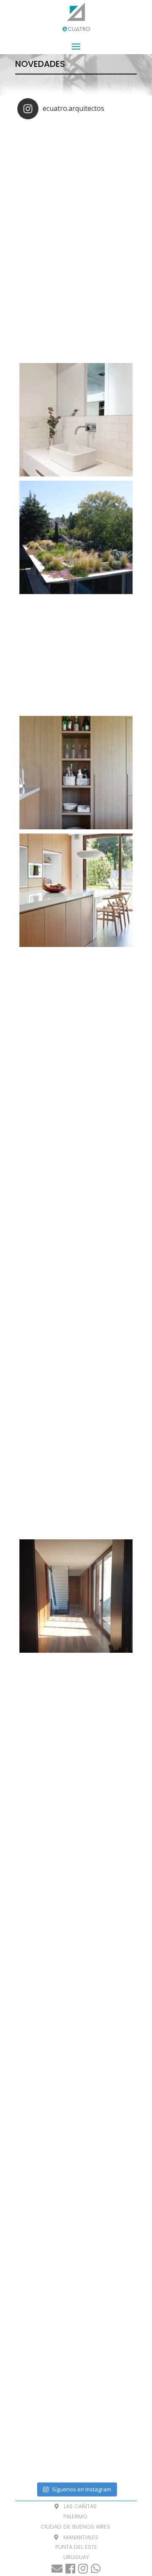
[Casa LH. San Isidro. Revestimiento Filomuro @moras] (76, 1714)
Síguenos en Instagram (81, 2489)
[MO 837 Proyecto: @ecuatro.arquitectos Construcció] (76, 2419)
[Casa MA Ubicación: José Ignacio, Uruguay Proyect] (76, 1361)
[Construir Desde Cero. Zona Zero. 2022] (76, 184)
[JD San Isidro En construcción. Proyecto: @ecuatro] (76, 1949)
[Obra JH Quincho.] (76, 420)
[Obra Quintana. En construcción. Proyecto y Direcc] (76, 1831)
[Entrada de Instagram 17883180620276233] (76, 2067)
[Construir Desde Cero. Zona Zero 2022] (76, 302)
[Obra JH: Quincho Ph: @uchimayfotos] (76, 655)
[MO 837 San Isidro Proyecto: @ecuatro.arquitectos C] (76, 2302)
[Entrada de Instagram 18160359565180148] (76, 2184)
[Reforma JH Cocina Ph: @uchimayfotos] (76, 890)
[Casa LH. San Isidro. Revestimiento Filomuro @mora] (76, 1596)
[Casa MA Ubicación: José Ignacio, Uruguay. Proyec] (76, 1243)
